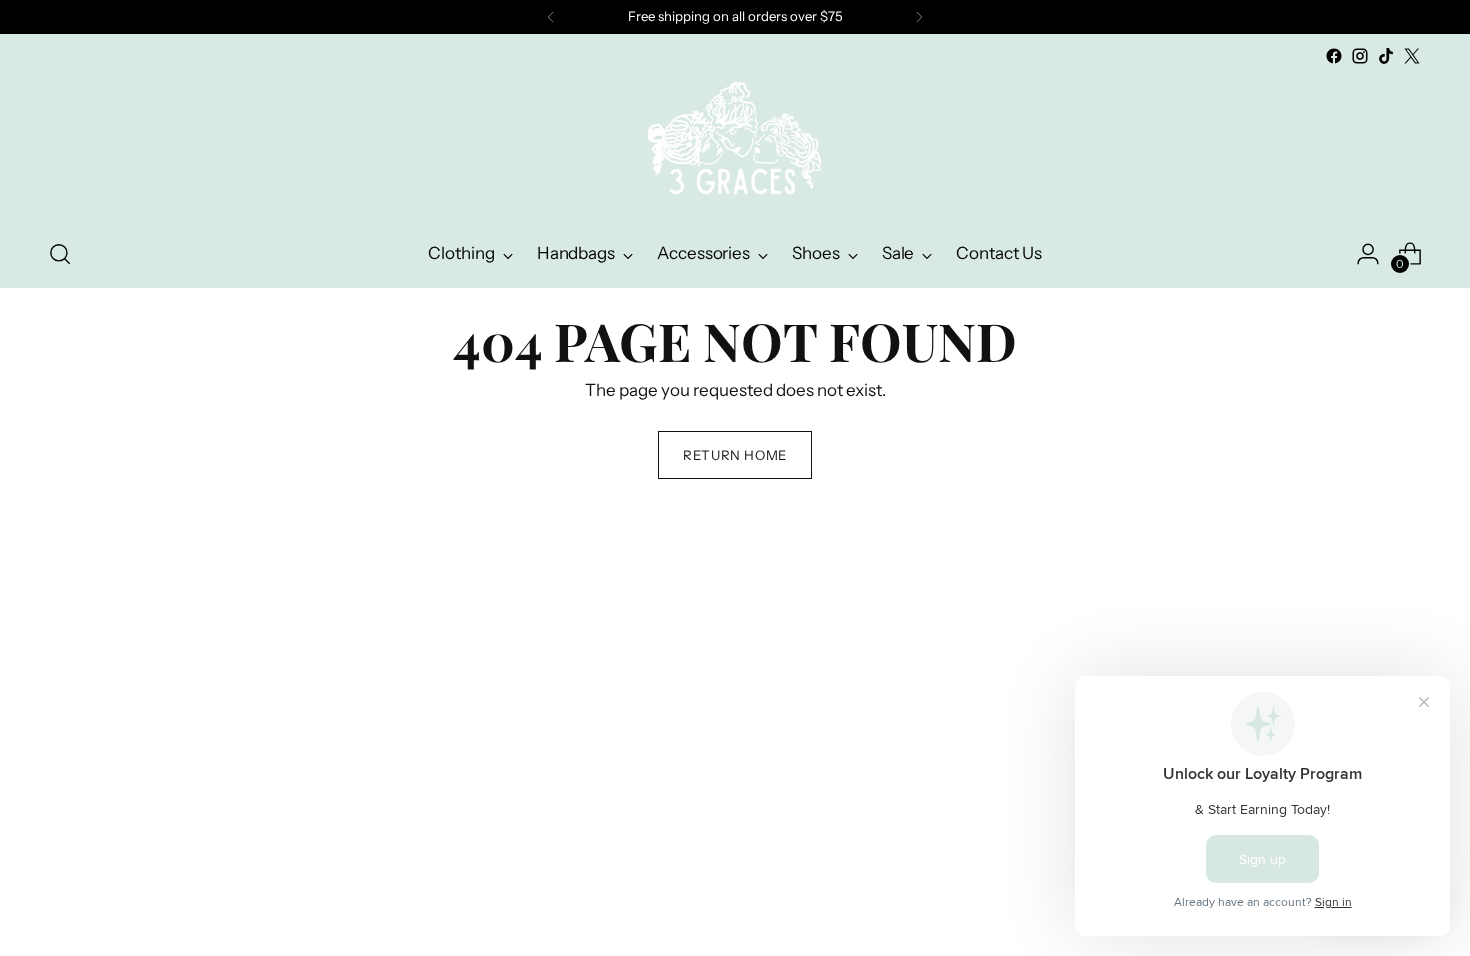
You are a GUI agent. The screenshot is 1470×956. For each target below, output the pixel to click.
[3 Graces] (735, 145)
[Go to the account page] (1368, 254)
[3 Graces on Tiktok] (1386, 56)
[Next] (919, 17)
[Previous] (551, 17)
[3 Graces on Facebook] (1334, 56)
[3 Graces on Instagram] (1360, 56)
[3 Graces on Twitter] (1412, 56)
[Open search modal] (60, 254)
